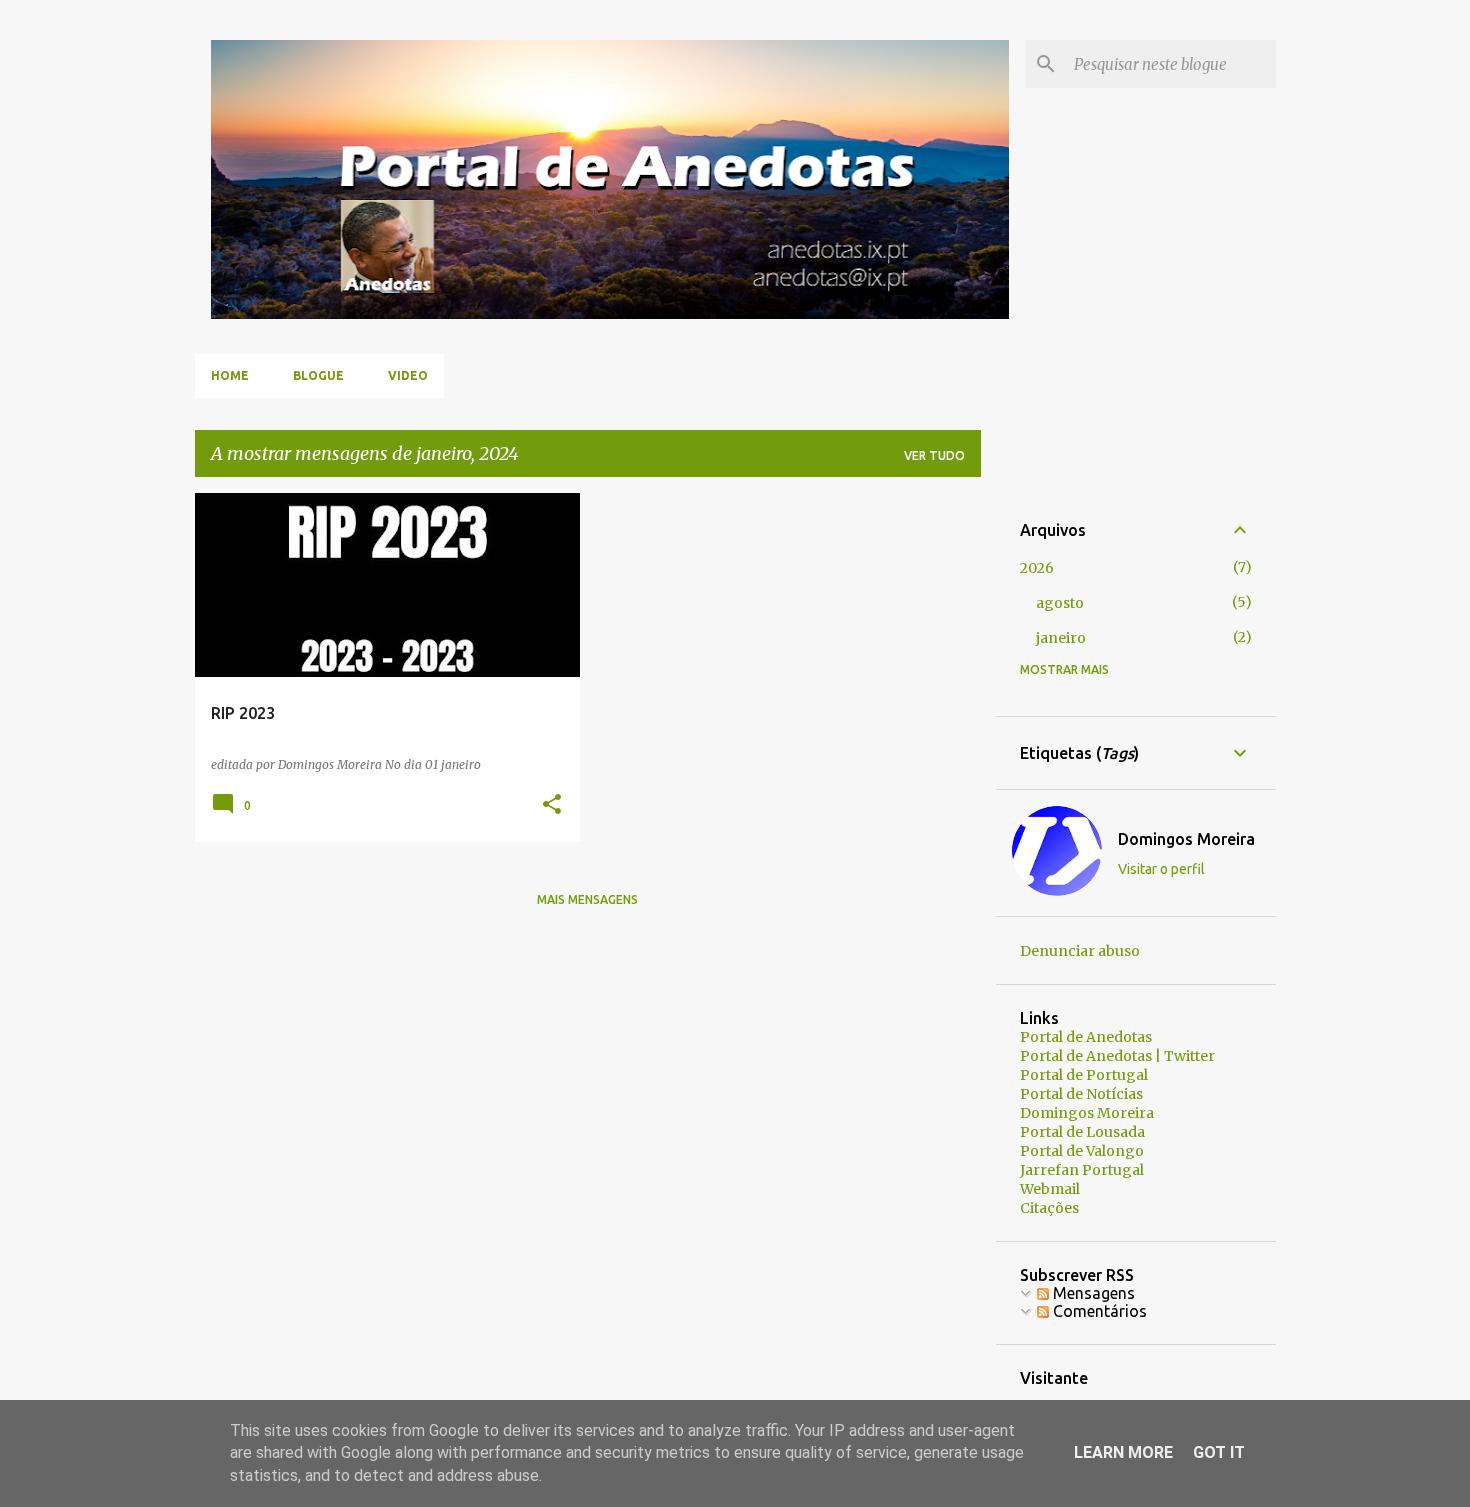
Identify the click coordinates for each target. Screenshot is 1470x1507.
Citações (1049, 1208)
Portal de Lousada (1082, 1132)
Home (230, 375)
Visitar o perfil (1161, 869)
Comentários (1098, 1311)
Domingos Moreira (1186, 839)
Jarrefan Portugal (1082, 1170)
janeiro (1061, 638)
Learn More (1123, 1452)
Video (408, 375)
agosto (1060, 603)
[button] (552, 805)
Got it (1219, 1452)
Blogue (318, 375)
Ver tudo (934, 455)
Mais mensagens (587, 899)
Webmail (1050, 1189)
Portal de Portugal (1084, 1075)
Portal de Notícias (1081, 1094)
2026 (1037, 568)
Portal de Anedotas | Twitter (1117, 1056)
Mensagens (1092, 1293)
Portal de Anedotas (1086, 1037)
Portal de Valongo (1082, 1151)
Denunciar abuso (1080, 951)
